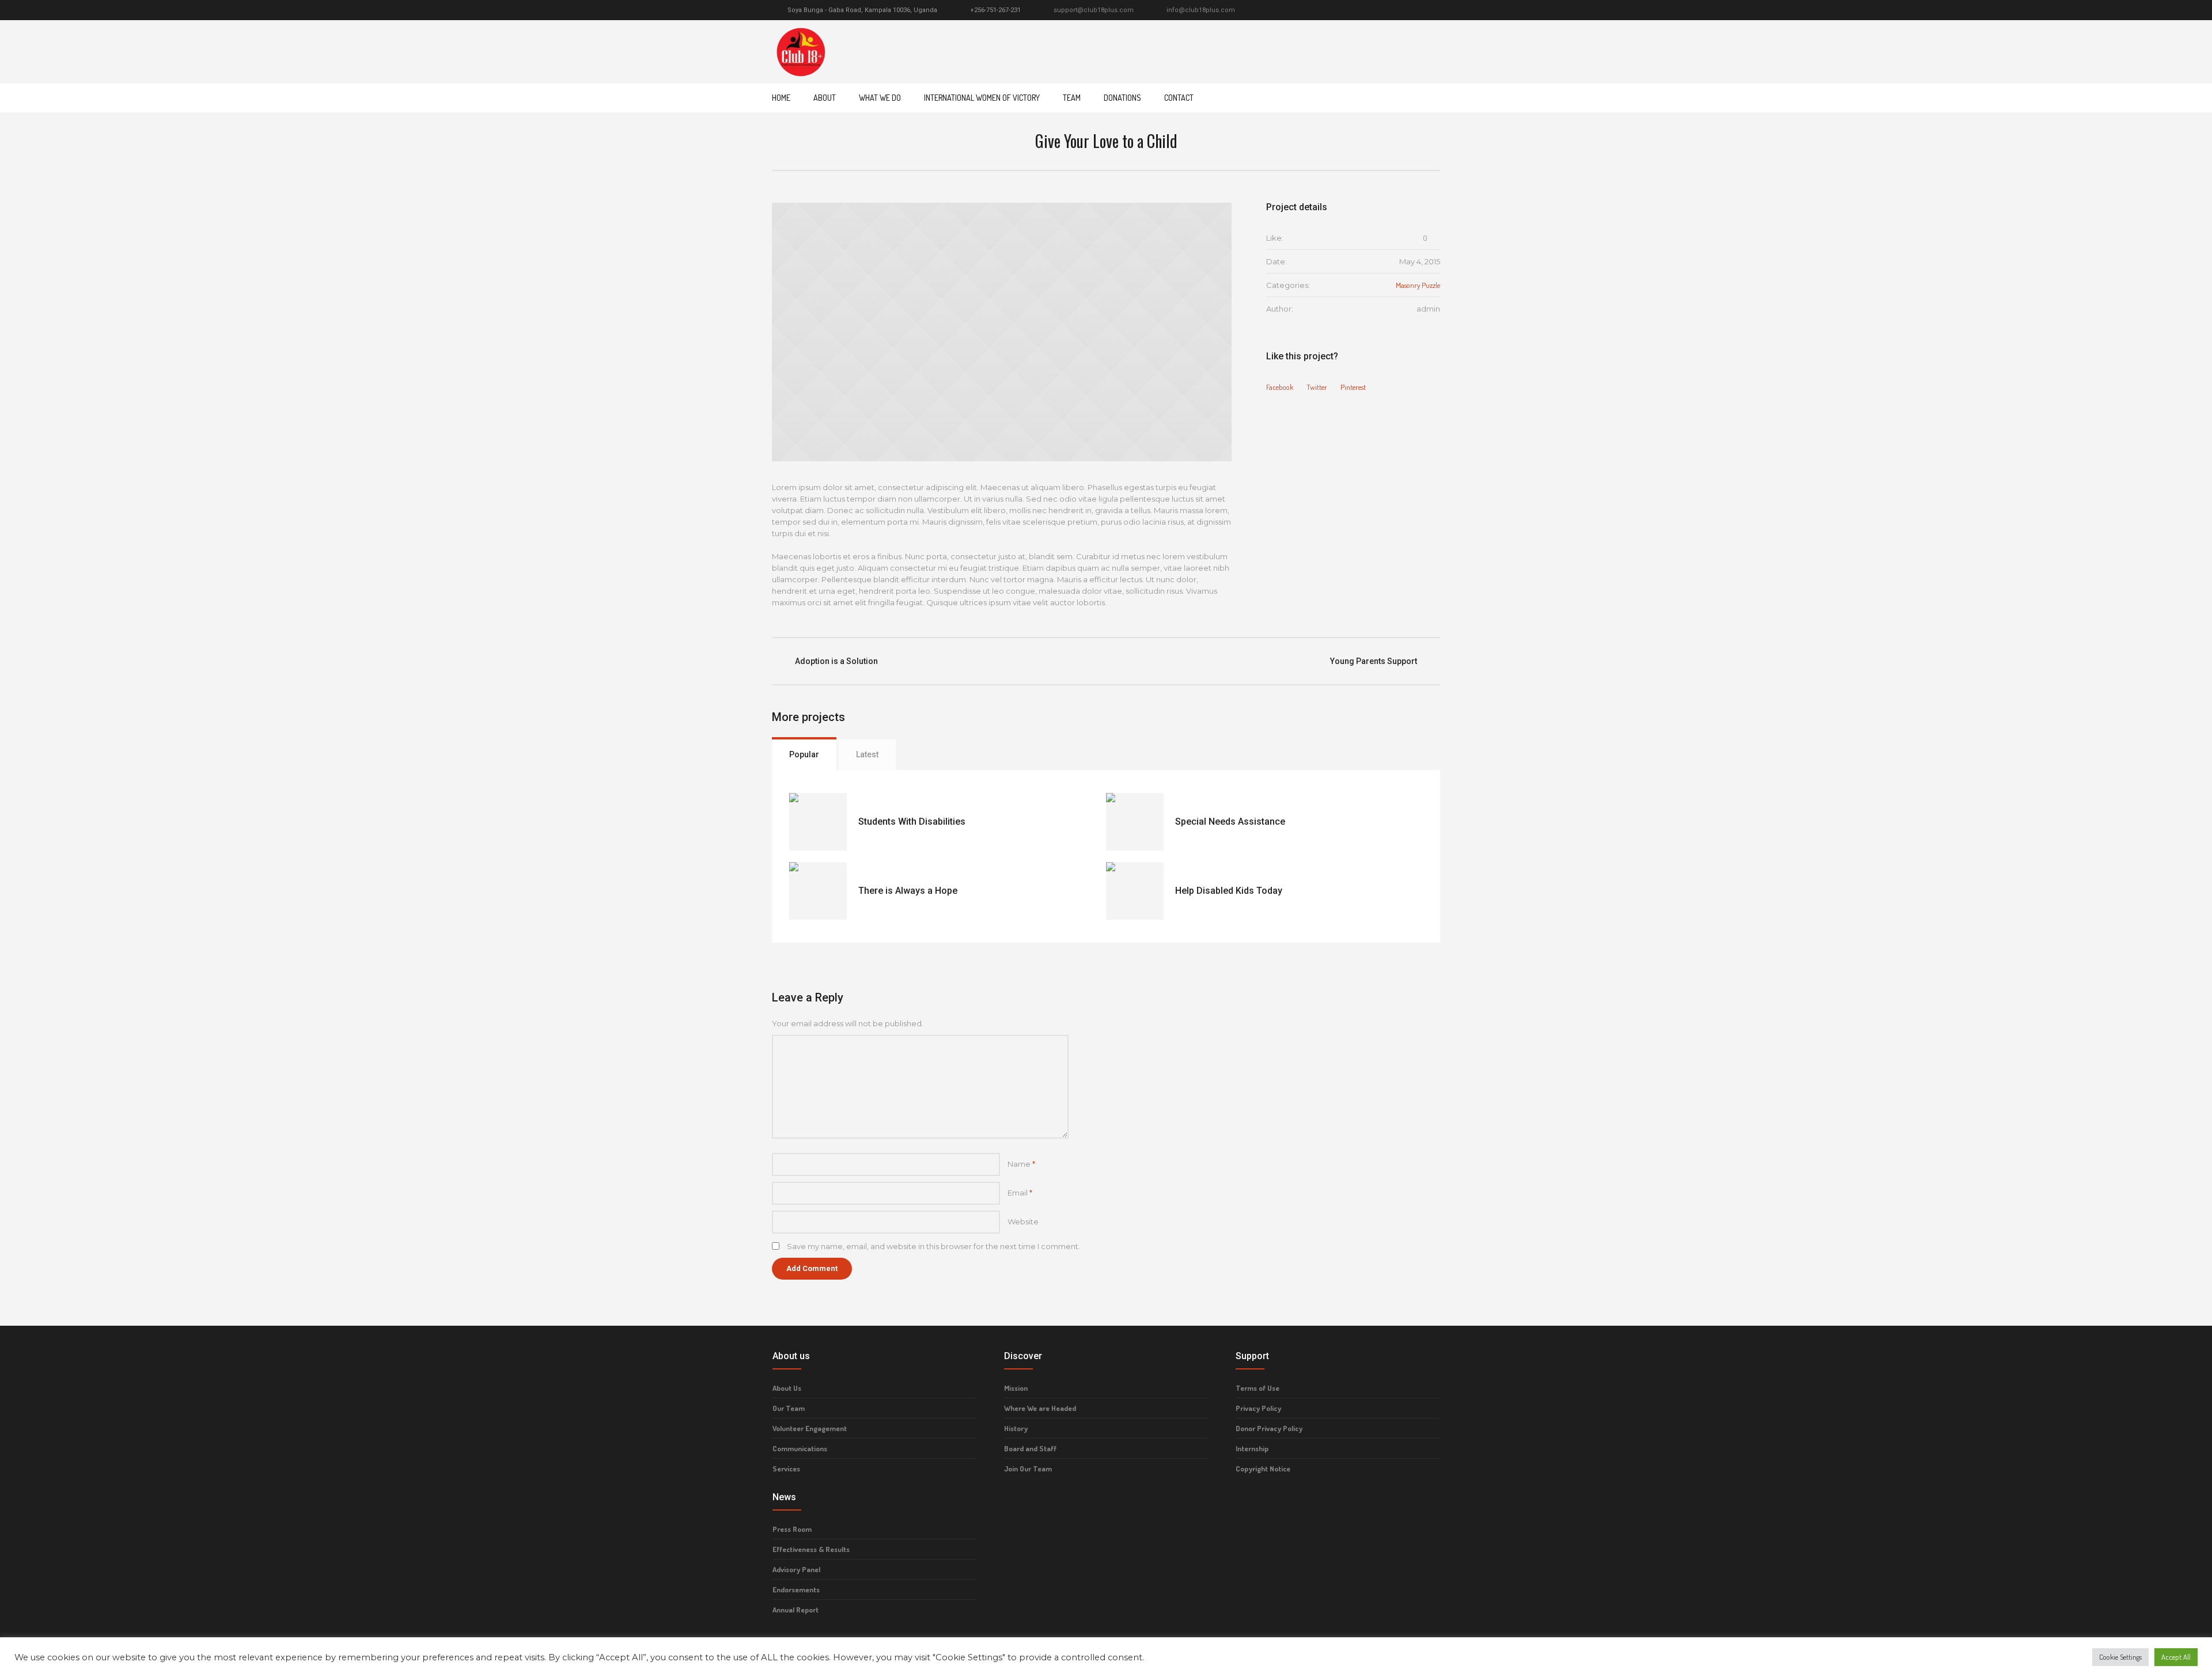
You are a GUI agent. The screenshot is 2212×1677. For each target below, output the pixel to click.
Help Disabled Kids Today (1229, 891)
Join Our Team (1028, 1469)
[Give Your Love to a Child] (1002, 332)
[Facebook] (1395, 10)
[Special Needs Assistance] (1135, 822)
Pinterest (1353, 387)
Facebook (1280, 387)
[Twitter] (1381, 10)
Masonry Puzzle (1418, 285)
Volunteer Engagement (810, 1428)
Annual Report (796, 1610)
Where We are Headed (1040, 1408)
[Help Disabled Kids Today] (1135, 891)
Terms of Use (1257, 1388)
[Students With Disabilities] (818, 822)
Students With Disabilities (912, 822)
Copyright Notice (1263, 1469)
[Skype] (1434, 10)
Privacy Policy (1258, 1408)
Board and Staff (1030, 1448)
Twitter (1317, 387)
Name (1021, 1164)
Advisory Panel (796, 1569)
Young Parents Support (1374, 661)
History (1016, 1428)
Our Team (789, 1408)
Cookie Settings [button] (2120, 1657)
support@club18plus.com (1094, 10)
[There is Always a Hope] (818, 891)
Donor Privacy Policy (1269, 1428)
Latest (867, 754)
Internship (1252, 1448)
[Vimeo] (1421, 10)
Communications (800, 1448)
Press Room (792, 1529)
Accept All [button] (2176, 1657)
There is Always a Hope (908, 891)
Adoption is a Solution (836, 661)
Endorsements (796, 1589)
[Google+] (1408, 10)
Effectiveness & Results (811, 1549)
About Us (787, 1388)
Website (1023, 1221)
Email (1020, 1193)
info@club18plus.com (1201, 10)
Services (786, 1469)
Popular (804, 754)
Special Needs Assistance (1230, 822)
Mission (1016, 1388)
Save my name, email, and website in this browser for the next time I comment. (933, 1246)
